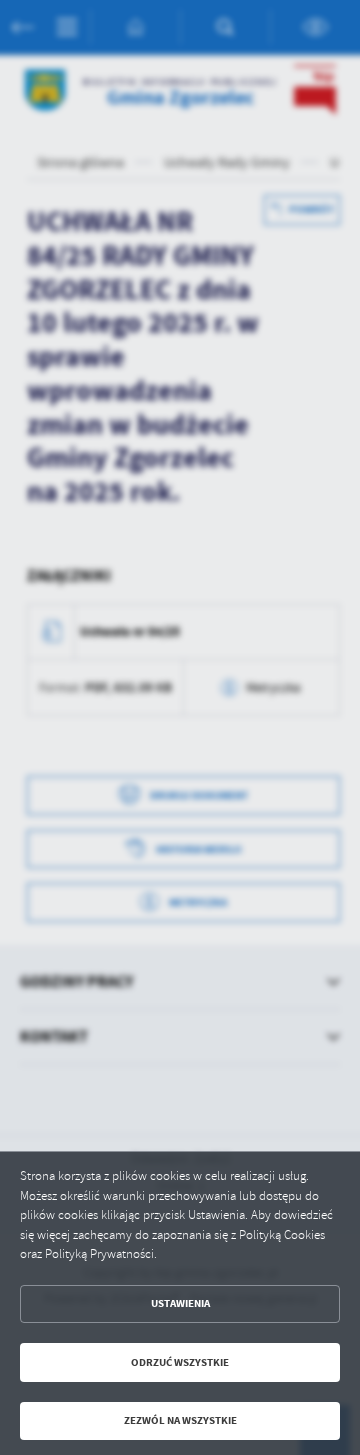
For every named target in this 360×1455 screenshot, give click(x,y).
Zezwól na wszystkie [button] (180, 1420)
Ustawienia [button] (180, 1303)
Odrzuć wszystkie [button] (180, 1362)
